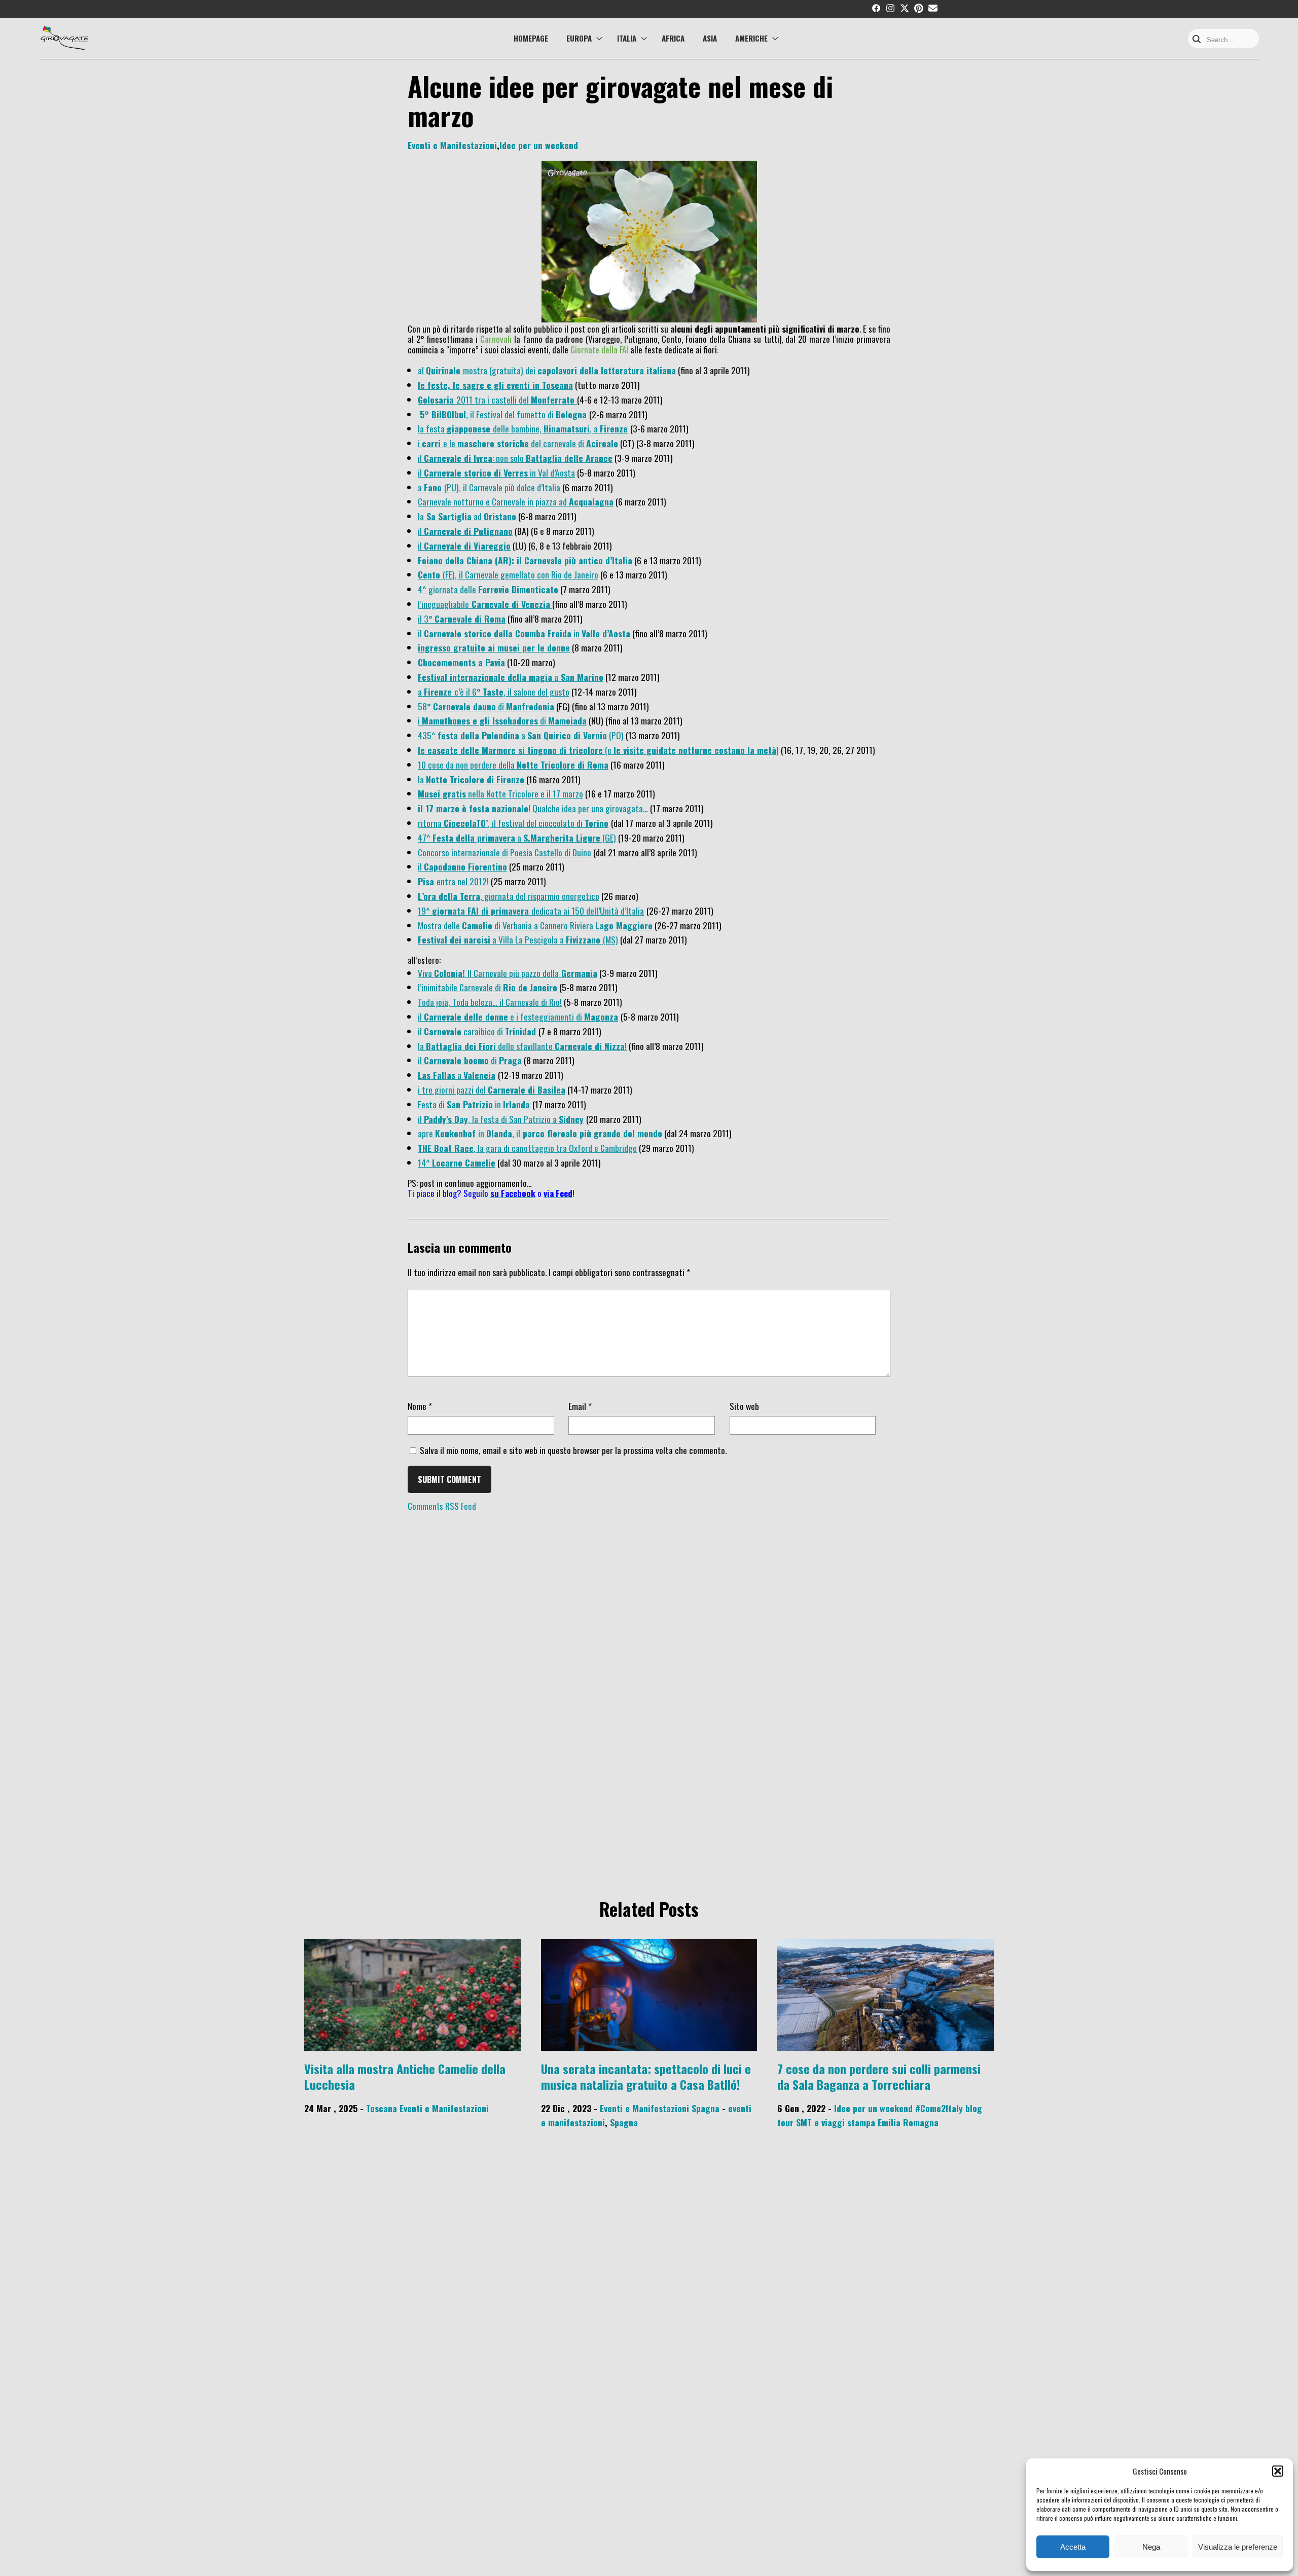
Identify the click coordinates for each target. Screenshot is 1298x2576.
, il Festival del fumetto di (488, 414)
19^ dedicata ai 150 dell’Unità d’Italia (531, 911)
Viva (426, 973)
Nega (1151, 2547)
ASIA (710, 38)
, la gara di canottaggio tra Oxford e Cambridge (527, 1148)
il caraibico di (461, 1031)
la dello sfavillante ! (522, 1046)
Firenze (614, 428)
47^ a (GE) (517, 838)
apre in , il (540, 1133)
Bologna (571, 414)
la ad (467, 516)
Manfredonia (530, 706)
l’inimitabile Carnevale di (488, 987)
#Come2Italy (939, 2108)
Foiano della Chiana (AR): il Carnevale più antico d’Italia (525, 560)
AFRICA (673, 38)
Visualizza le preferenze (1238, 2547)
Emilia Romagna (908, 2122)
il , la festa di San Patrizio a (488, 1119)
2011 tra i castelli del (496, 400)
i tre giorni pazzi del (492, 1090)
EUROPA (579, 38)
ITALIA (627, 38)
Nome (420, 1406)
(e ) (598, 750)
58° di (462, 706)
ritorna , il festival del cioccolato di (501, 823)
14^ (457, 1163)
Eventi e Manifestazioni (452, 145)
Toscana (382, 2108)
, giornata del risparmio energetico (509, 896)
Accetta (1073, 2547)
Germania (578, 973)
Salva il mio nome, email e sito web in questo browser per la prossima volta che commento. (573, 1450)
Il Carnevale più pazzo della (513, 973)
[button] (1278, 2471)
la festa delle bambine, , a (509, 428)
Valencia (479, 1075)
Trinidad (520, 1031)
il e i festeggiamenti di (501, 1017)
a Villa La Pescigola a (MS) (518, 939)
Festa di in (460, 1104)
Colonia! (451, 973)
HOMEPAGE (531, 38)
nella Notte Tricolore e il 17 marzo (500, 793)
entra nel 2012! (453, 881)
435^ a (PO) (521, 735)
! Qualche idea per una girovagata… (533, 808)
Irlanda (516, 1104)
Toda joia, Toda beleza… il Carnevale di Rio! (490, 1002)
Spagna (706, 2108)
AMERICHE (751, 38)
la (471, 779)
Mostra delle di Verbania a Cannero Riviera (535, 925)
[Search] (1197, 40)
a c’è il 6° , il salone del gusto (494, 692)
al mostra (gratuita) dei (547, 370)
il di (470, 1060)
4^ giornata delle (488, 589)
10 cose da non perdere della (513, 765)
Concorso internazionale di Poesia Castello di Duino (504, 852)
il (464, 546)
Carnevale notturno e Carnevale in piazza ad (516, 501)
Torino (597, 823)
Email (580, 1406)
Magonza (601, 1017)
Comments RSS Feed (442, 1506)
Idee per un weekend (539, 145)
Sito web (744, 1406)
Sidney (571, 1119)
